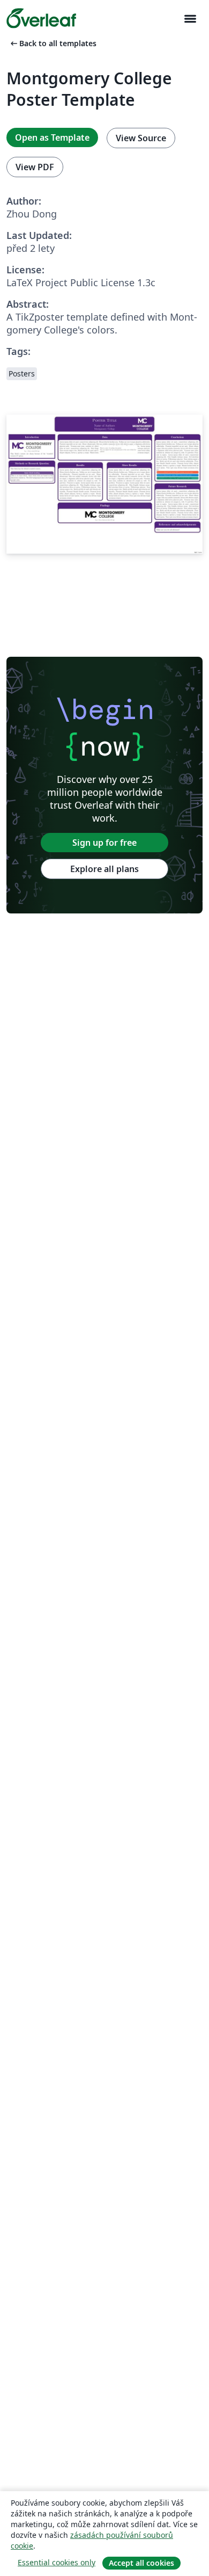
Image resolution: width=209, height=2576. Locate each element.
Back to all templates (53, 43)
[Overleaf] (41, 18)
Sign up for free (104, 843)
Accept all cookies (141, 2563)
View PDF (35, 167)
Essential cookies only (57, 2562)
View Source (141, 138)
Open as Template (52, 137)
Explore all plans (104, 869)
